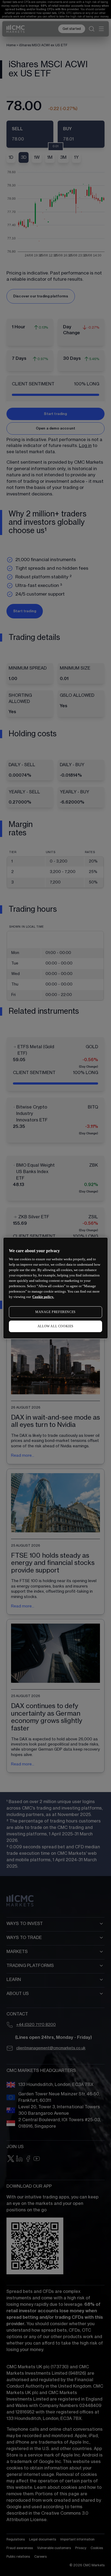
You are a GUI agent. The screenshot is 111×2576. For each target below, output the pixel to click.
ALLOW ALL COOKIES (55, 1326)
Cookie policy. (43, 1297)
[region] (55, 1288)
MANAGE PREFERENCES (55, 1312)
